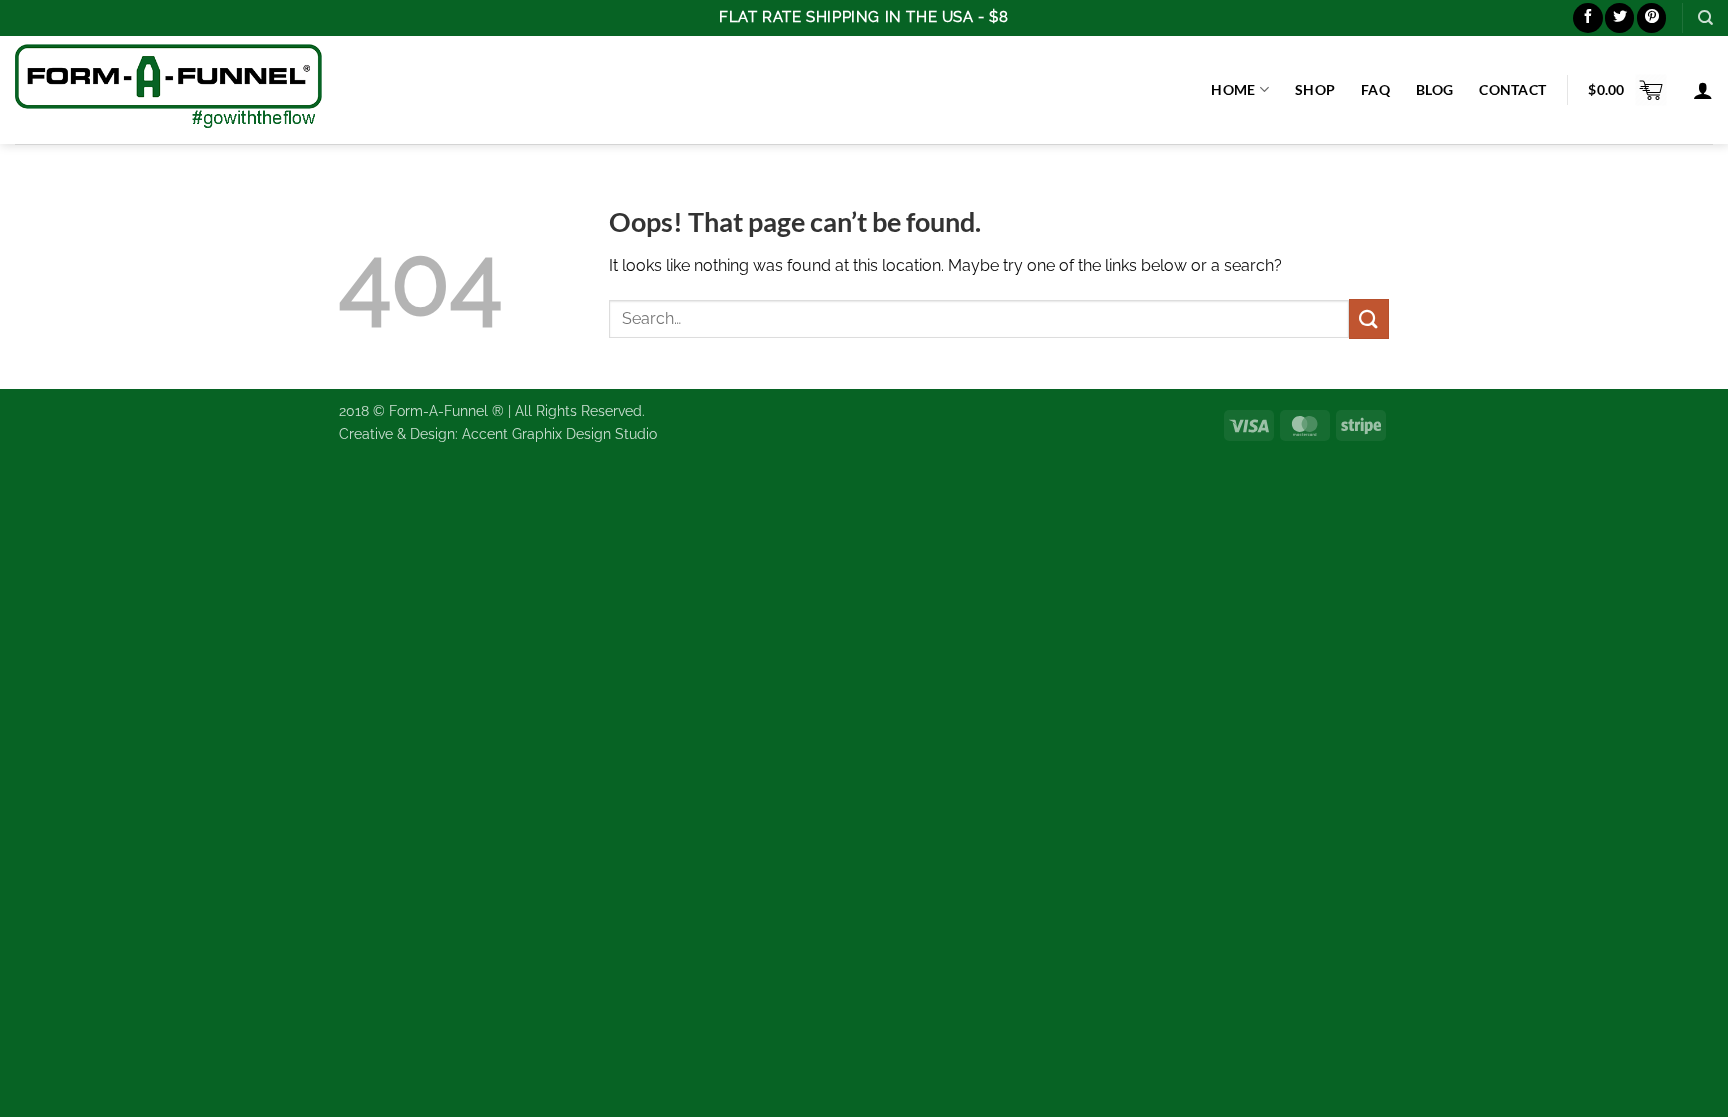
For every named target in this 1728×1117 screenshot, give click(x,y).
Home (1233, 89)
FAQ (1375, 89)
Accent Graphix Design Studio (559, 433)
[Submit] (1369, 318)
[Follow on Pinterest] (1651, 17)
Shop (1315, 89)
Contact (1512, 89)
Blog (1434, 89)
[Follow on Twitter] (1619, 17)
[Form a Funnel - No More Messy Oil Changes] (168, 89)
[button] (1627, 90)
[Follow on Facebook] (1587, 17)
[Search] (1705, 18)
